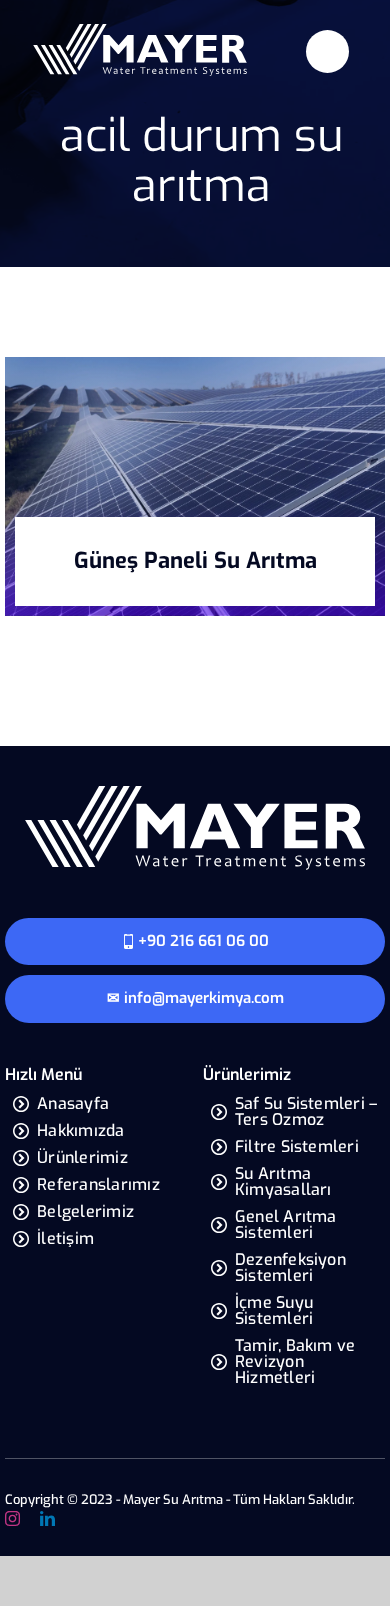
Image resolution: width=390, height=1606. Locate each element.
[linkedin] (47, 1518)
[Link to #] (327, 51)
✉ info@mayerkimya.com (195, 998)
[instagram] (12, 1518)
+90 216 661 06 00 (203, 941)
